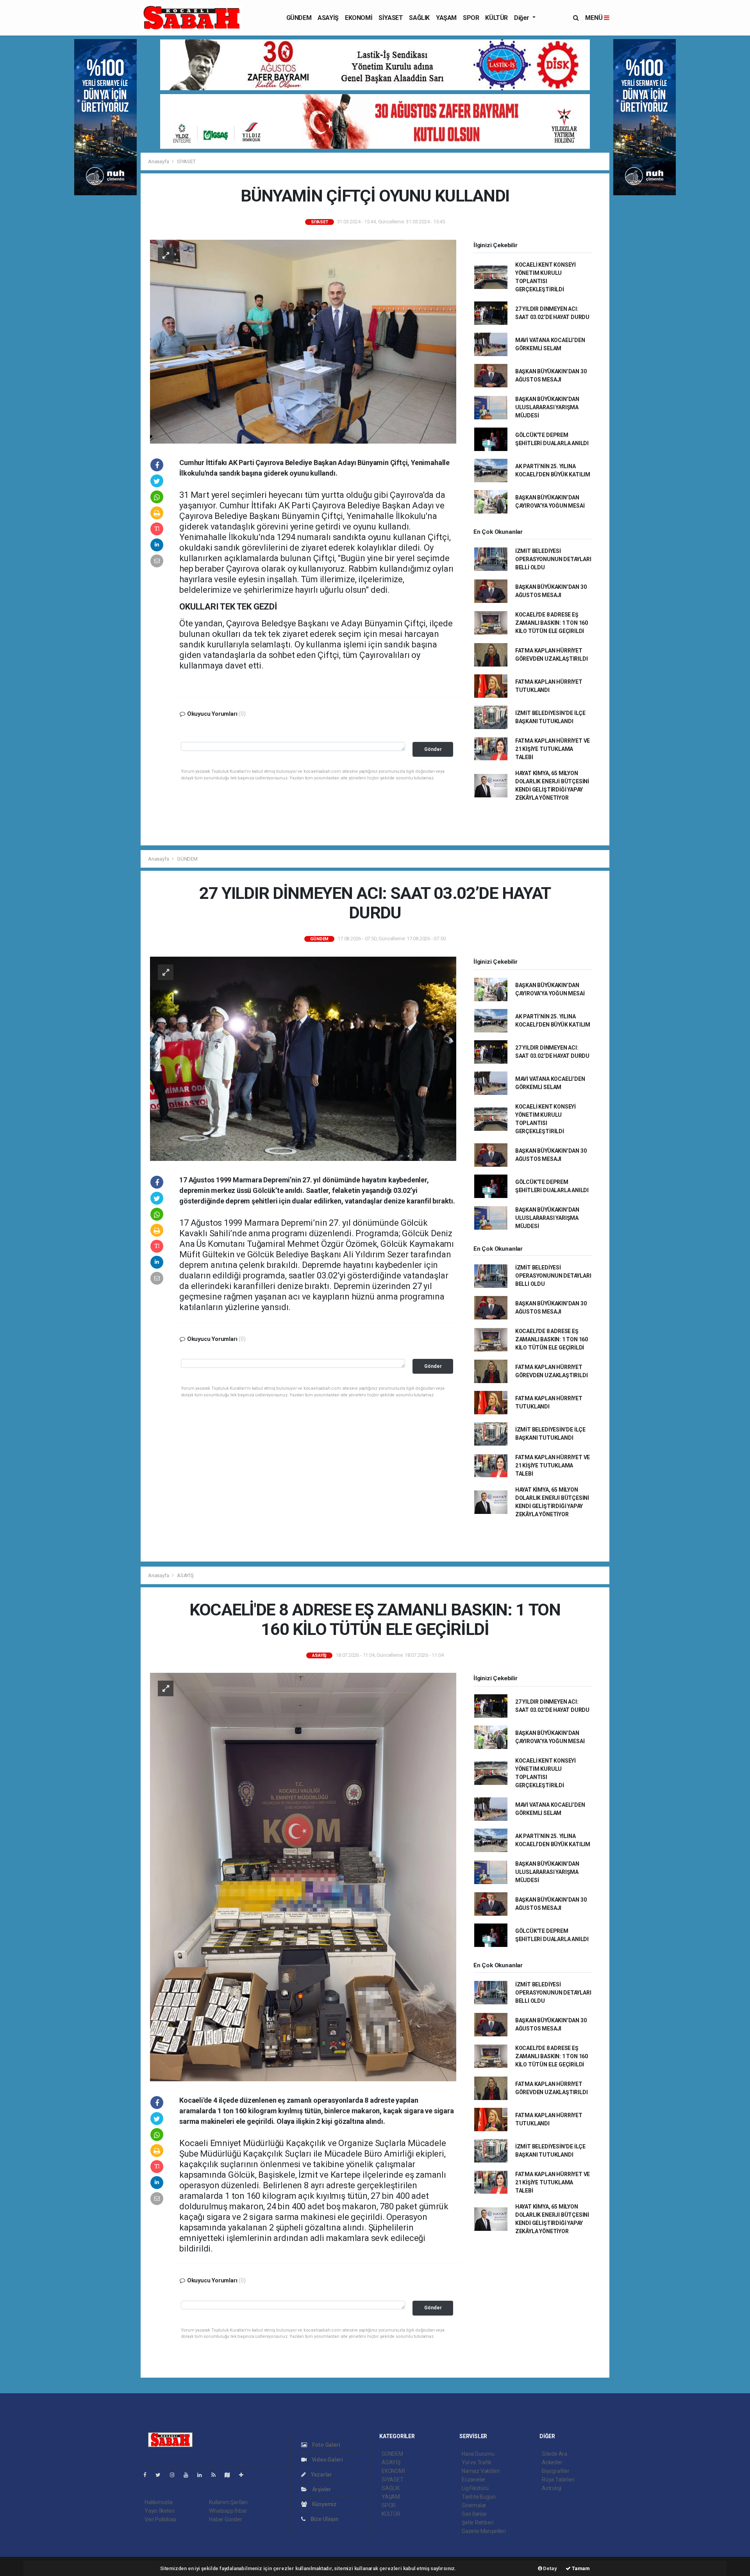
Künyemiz (324, 2504)
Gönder (433, 749)
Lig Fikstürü (475, 2488)
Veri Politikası (160, 2519)
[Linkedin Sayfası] (203, 2475)
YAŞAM (446, 18)
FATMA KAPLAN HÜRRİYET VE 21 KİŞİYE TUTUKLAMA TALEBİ (553, 749)
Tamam (580, 2568)
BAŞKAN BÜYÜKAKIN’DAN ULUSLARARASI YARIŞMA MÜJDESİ (547, 407)
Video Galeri (327, 2460)
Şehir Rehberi (478, 2523)
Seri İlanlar (474, 2514)
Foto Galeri (326, 2445)
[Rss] (217, 2475)
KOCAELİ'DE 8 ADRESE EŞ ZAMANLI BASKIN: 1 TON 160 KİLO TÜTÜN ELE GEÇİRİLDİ (552, 623)
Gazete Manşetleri (484, 2531)
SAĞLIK (419, 18)
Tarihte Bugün (479, 2497)
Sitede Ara (554, 2454)
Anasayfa (159, 161)
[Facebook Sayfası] (148, 2475)
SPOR (471, 18)
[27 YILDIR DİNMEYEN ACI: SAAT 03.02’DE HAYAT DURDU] (303, 1058)
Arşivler (321, 2489)
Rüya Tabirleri (558, 2480)
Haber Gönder (226, 2519)
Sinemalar (474, 2505)
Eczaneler (474, 2480)
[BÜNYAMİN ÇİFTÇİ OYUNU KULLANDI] (303, 341)
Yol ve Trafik (477, 2462)
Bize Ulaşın (324, 2519)
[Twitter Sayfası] (161, 2475)
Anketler (552, 2462)
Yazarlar (321, 2474)
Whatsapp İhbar (228, 2511)
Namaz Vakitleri (481, 2471)
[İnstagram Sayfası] (175, 2475)
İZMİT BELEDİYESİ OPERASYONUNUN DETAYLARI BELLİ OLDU (553, 559)
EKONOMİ (359, 18)
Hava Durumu (478, 2454)
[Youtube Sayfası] (189, 2475)
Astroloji (552, 2488)
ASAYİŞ (328, 18)
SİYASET (391, 18)
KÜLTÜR (496, 18)
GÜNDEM (299, 18)
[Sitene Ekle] (244, 2475)
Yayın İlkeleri (159, 2511)
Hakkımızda (159, 2502)
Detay (550, 2568)
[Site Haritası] (230, 2475)
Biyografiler (556, 2471)
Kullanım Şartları (228, 2502)
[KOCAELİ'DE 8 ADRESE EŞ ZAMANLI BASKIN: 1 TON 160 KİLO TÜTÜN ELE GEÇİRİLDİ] (303, 1877)
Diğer (522, 18)
